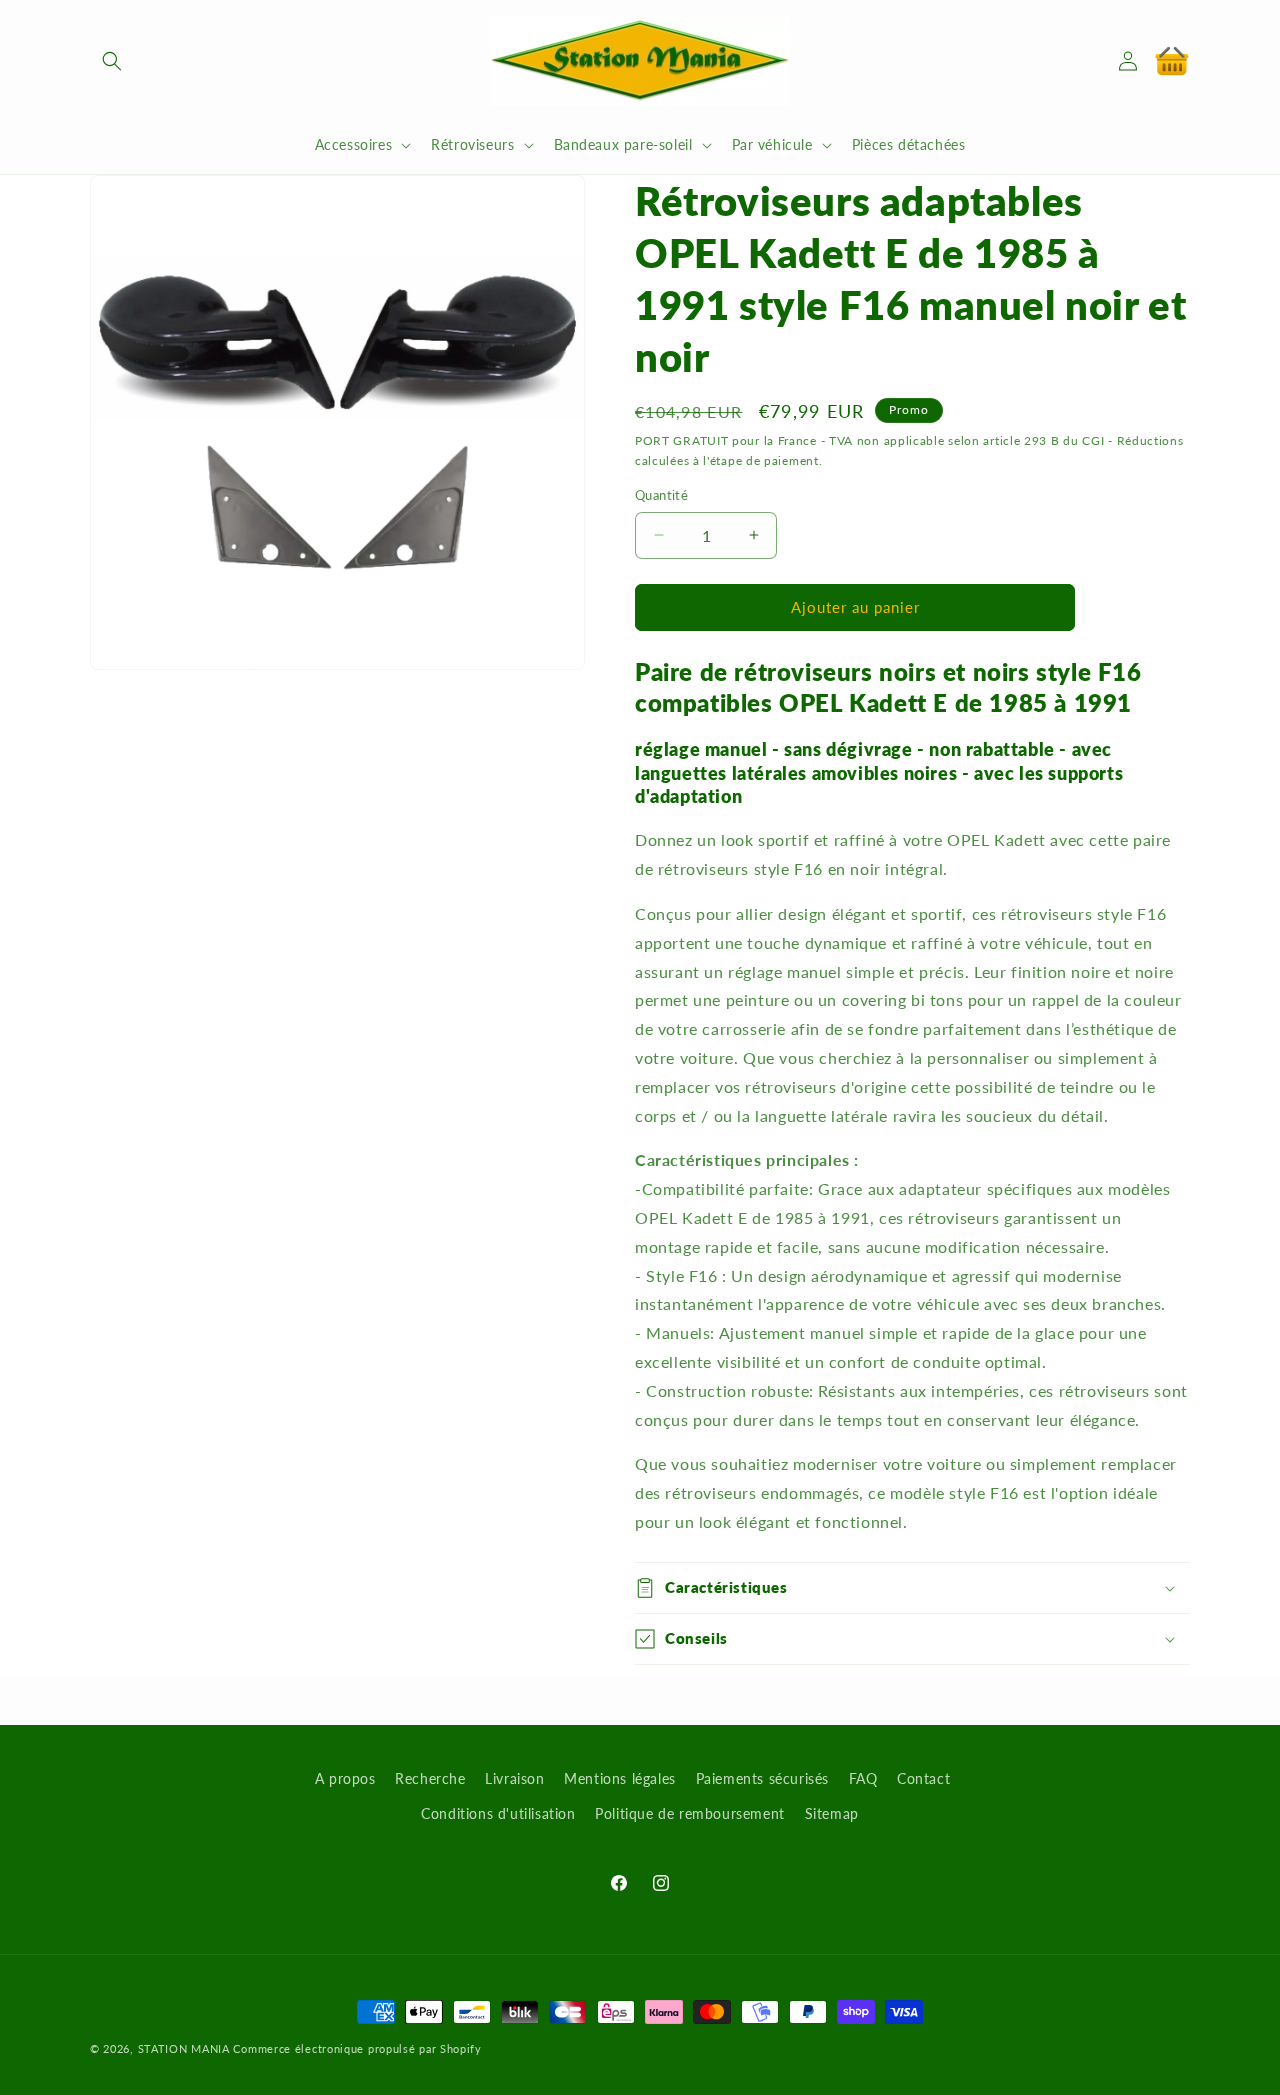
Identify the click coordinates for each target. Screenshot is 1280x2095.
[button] (112, 61)
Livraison (514, 1778)
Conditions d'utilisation (498, 1813)
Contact (923, 1778)
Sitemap (832, 1813)
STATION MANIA (184, 2048)
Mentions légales (620, 1778)
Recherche (430, 1778)
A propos (345, 1778)
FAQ (863, 1778)
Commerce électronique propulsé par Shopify (357, 2048)
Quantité (661, 495)
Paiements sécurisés (762, 1778)
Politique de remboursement (690, 1813)
